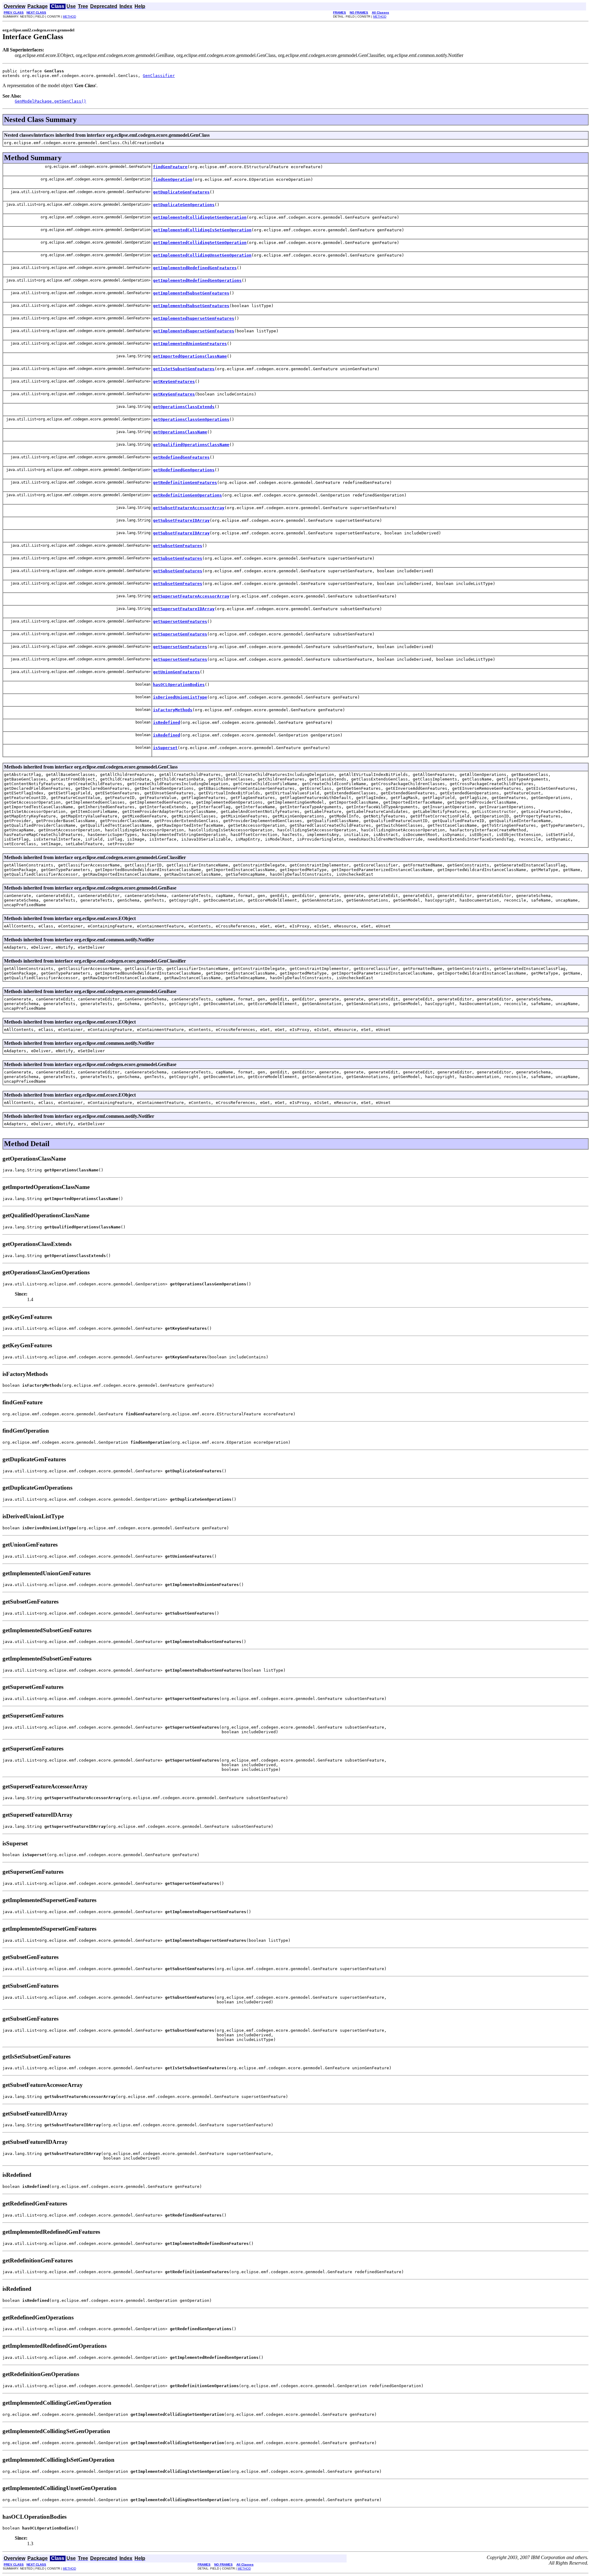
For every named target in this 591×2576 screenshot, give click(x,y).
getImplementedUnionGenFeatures (190, 344)
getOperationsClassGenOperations (191, 419)
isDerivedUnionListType (180, 697)
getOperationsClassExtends (184, 407)
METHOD (69, 16)
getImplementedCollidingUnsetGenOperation (202, 255)
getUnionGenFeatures (176, 672)
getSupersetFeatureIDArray (184, 609)
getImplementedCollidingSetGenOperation (200, 243)
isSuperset (165, 748)
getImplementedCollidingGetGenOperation (200, 217)
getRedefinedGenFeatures (181, 457)
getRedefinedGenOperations (184, 470)
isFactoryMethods (173, 710)
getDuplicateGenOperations (184, 205)
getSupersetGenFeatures (180, 621)
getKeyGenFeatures (174, 381)
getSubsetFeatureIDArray (181, 520)
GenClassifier (159, 76)
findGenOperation (173, 179)
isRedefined (167, 722)
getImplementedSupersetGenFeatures (194, 318)
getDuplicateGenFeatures (181, 192)
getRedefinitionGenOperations (187, 495)
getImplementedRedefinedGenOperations (197, 280)
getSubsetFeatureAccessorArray (189, 508)
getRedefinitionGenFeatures (185, 483)
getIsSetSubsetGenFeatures (184, 369)
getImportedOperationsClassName (190, 356)
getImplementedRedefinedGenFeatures (195, 268)
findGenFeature (170, 167)
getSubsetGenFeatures (178, 546)
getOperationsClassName (180, 432)
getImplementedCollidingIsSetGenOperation (202, 230)
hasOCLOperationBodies (179, 685)
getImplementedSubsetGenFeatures (191, 293)
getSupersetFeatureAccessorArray (191, 596)
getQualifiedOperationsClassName (191, 445)
